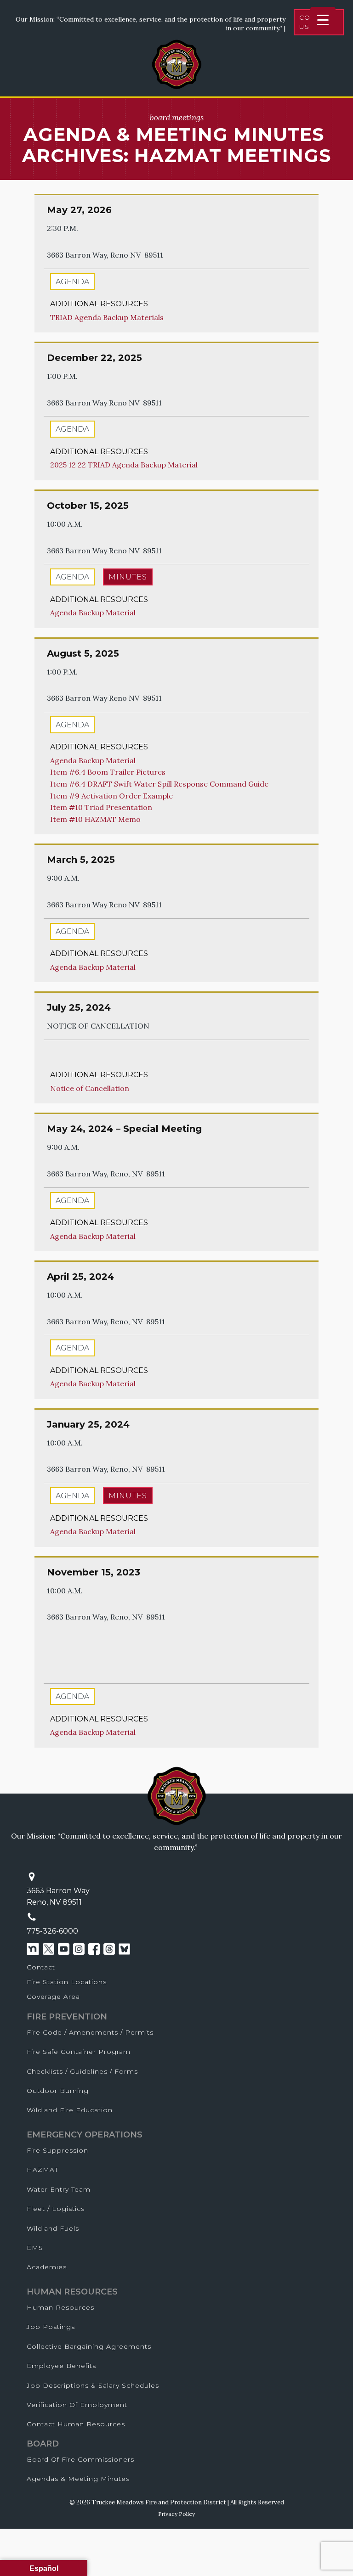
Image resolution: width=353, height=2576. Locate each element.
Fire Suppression (57, 2150)
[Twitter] (48, 1949)
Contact (41, 1967)
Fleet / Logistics (56, 2209)
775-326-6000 (52, 1931)
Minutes (128, 577)
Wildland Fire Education (70, 2110)
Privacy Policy (176, 2514)
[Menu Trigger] (323, 20)
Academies (47, 2267)
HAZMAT (43, 2170)
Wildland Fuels (53, 2228)
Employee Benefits (61, 2366)
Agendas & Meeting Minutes (78, 2479)
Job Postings (51, 2327)
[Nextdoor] (33, 1949)
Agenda (72, 282)
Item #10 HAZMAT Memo (95, 819)
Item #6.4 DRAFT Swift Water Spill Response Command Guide (159, 784)
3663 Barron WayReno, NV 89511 (58, 1897)
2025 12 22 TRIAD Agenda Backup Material (124, 465)
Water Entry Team (59, 2189)
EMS (35, 2248)
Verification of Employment (77, 2405)
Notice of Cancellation (90, 1088)
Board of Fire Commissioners (80, 2459)
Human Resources (60, 2307)
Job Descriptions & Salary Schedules (93, 2385)
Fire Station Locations (67, 1982)
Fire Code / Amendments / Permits (90, 2032)
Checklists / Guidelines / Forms (82, 2071)
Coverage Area (53, 1997)
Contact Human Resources (76, 2424)
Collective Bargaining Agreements (89, 2346)
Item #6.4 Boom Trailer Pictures (108, 772)
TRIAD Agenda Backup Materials (107, 317)
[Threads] (109, 1949)
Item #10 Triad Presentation (101, 807)
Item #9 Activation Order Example (111, 796)
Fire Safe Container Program (79, 2052)
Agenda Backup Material (93, 613)
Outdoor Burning (58, 2091)
